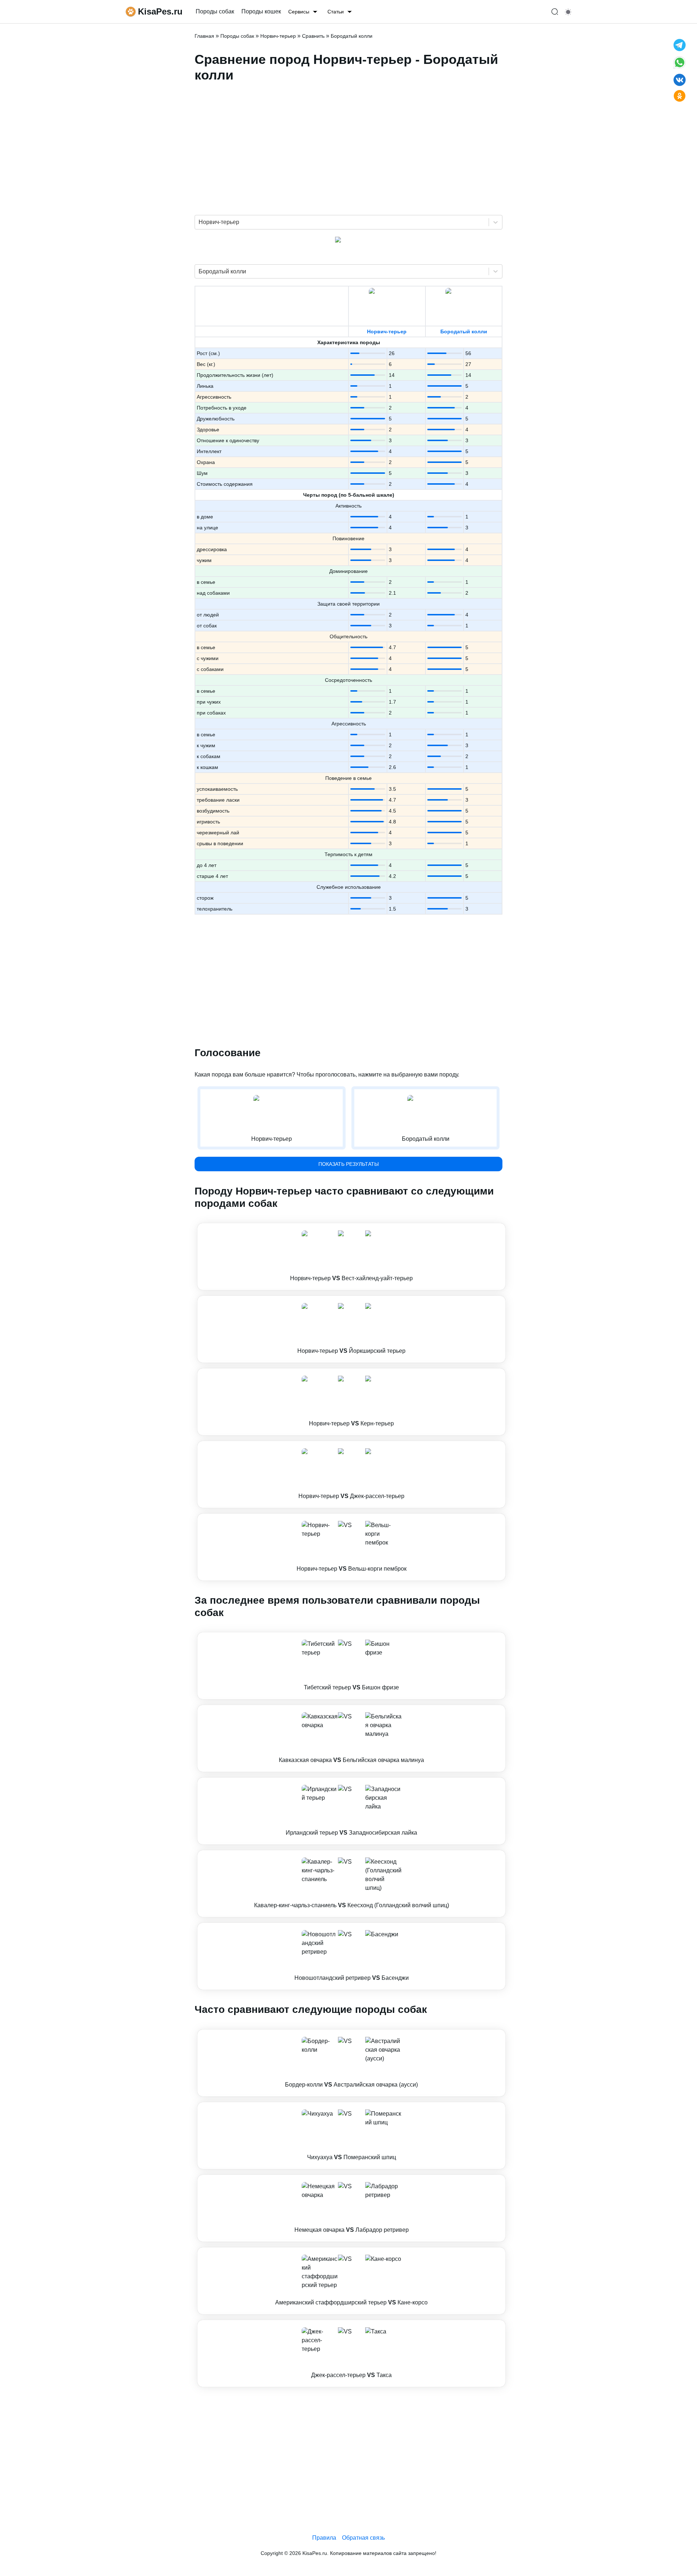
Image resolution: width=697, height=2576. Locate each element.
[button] (351, 1257)
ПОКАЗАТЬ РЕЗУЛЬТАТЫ (348, 1164)
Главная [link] (204, 36)
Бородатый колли (464, 331)
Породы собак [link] (215, 11)
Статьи (336, 12)
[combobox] (199, 222)
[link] (351, 1257)
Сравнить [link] (313, 36)
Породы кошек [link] (261, 11)
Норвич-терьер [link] (278, 36)
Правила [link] (324, 2538)
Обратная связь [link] (363, 2538)
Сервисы (299, 12)
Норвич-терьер (387, 331)
